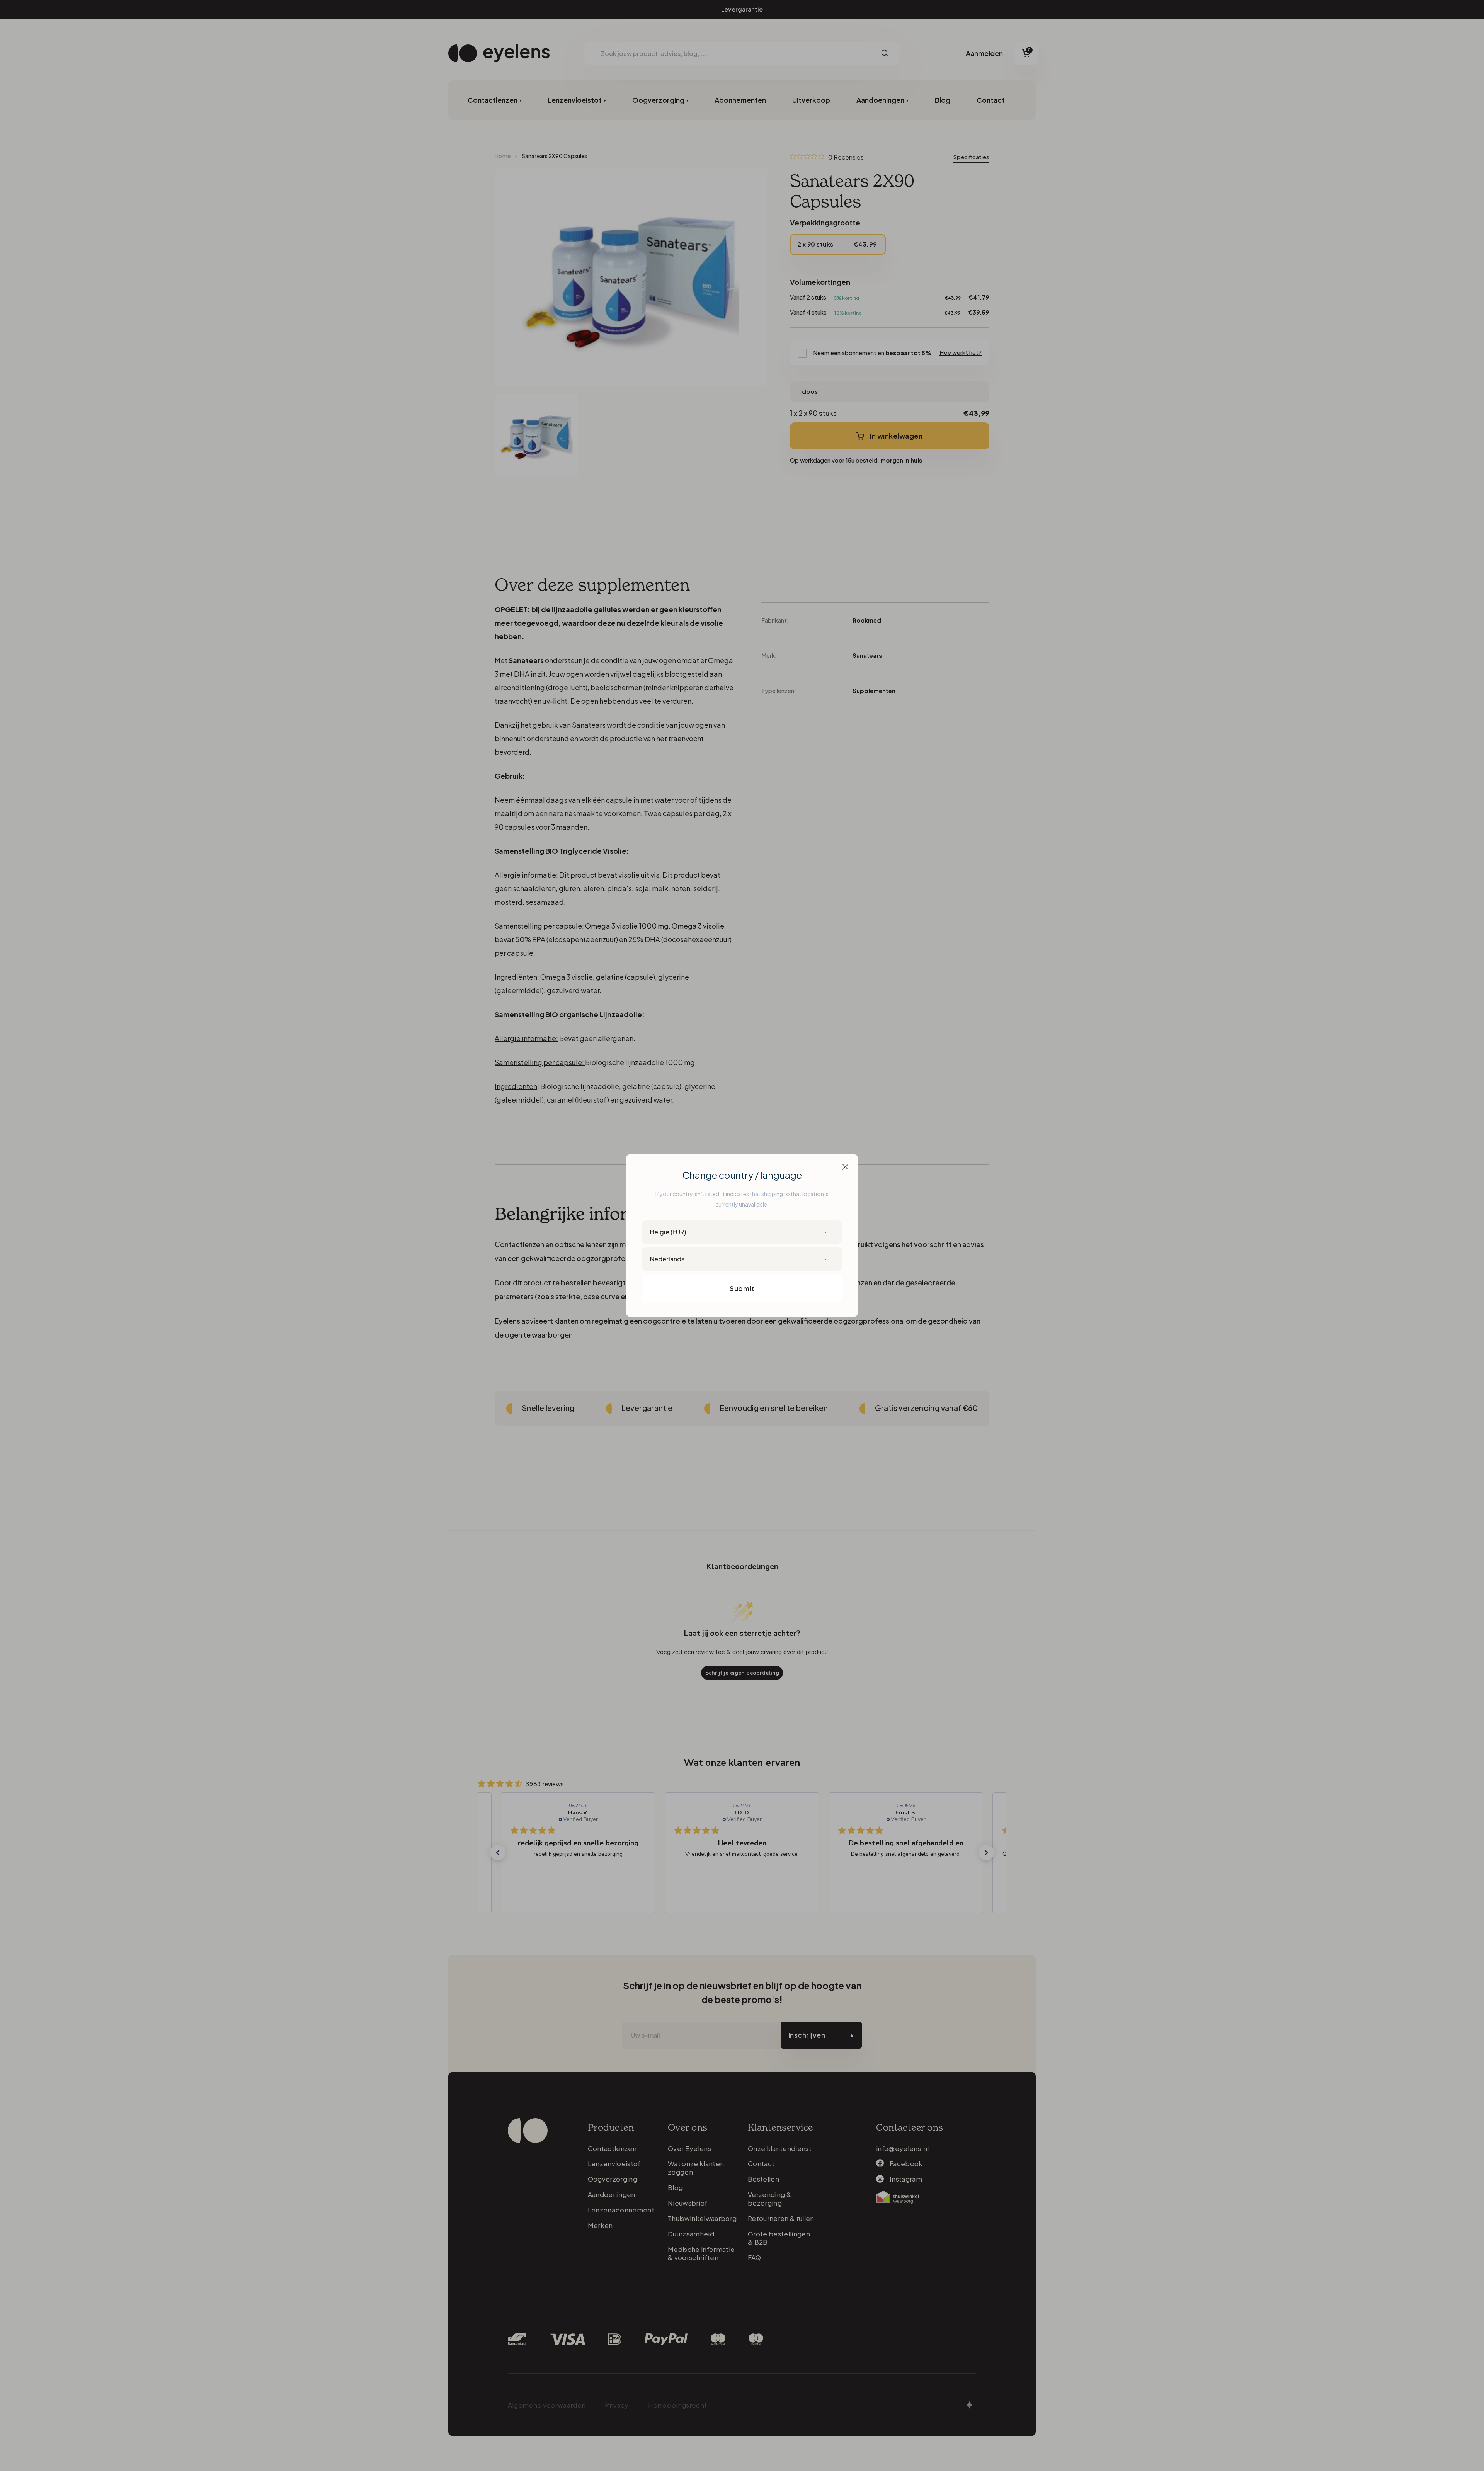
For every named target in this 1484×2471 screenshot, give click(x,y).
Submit (742, 1288)
